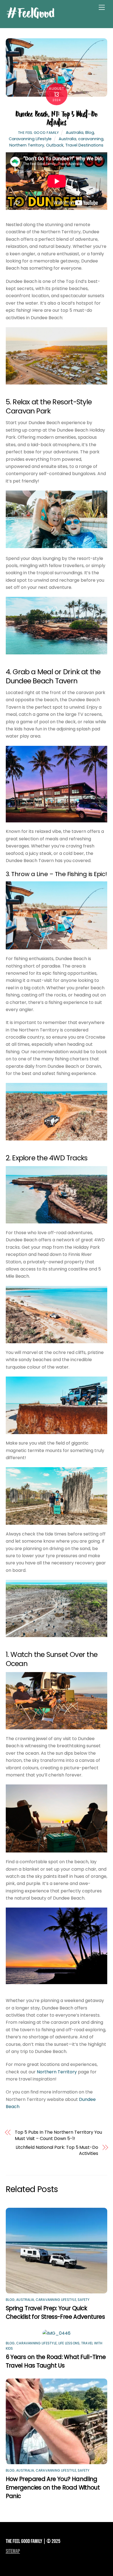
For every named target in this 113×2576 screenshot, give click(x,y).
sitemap (13, 2551)
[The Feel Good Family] (30, 17)
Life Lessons (69, 2343)
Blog (90, 132)
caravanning (91, 139)
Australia (75, 132)
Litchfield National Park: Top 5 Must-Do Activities (57, 2150)
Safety (84, 2300)
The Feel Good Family (39, 133)
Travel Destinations (84, 145)
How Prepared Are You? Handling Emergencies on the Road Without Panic (53, 2487)
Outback (55, 145)
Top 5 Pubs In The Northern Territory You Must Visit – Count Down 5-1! (58, 2135)
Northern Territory (27, 145)
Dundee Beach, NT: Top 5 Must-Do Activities (56, 118)
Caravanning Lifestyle (30, 139)
